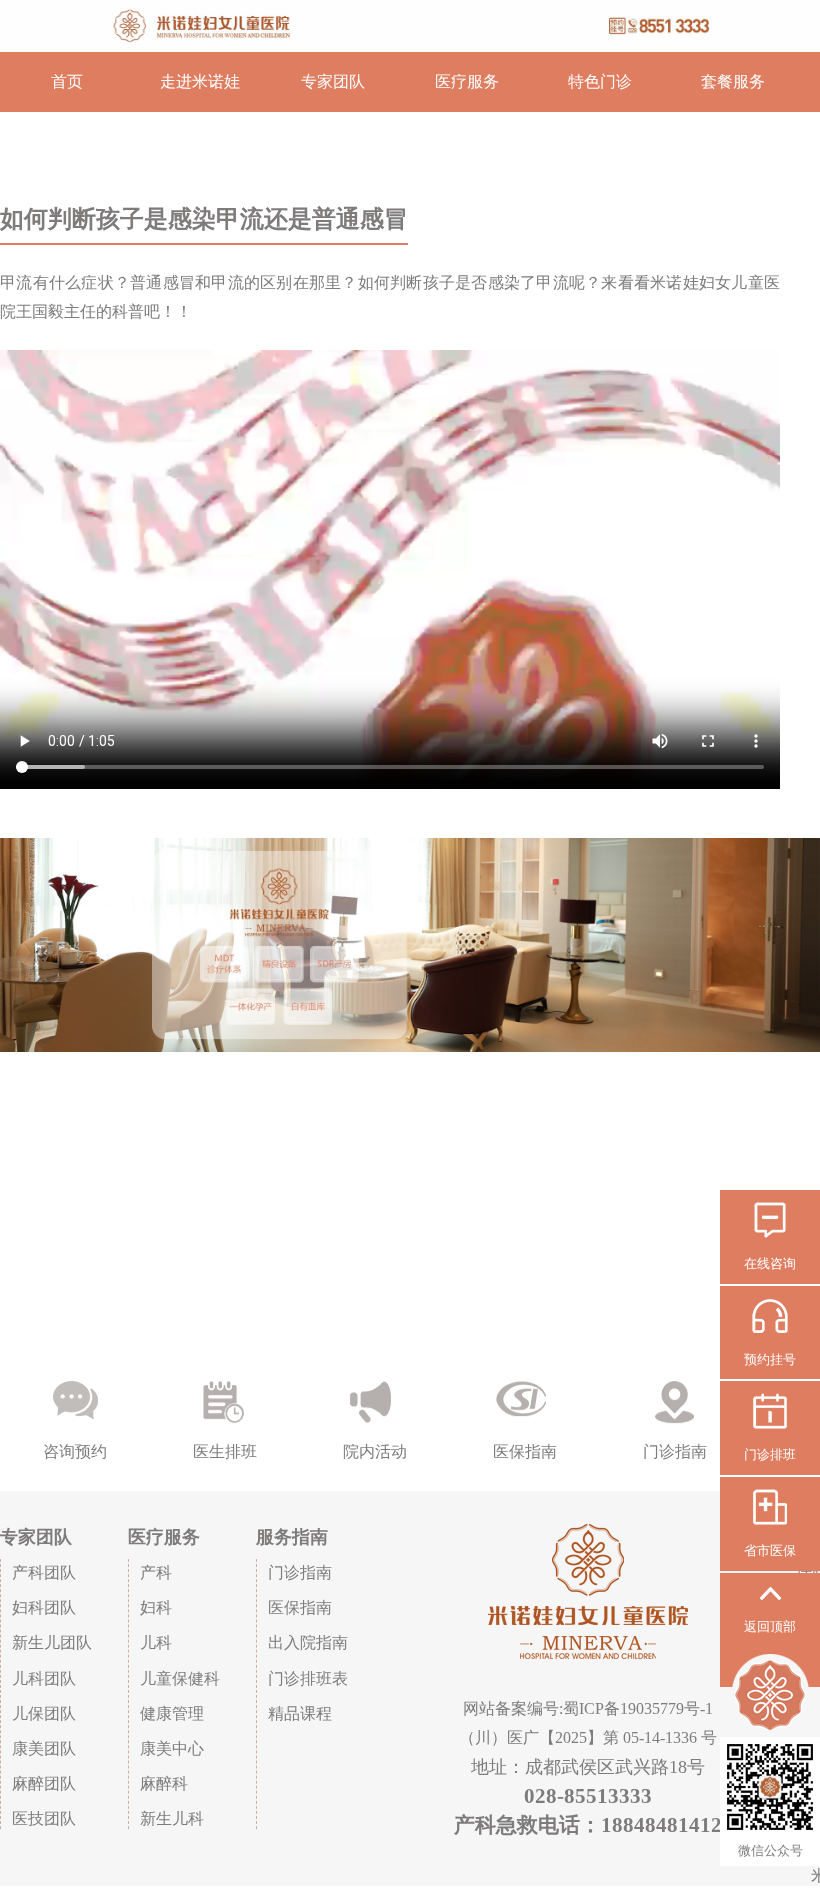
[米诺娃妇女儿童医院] (410, 26)
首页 (67, 81)
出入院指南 (308, 1642)
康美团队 (44, 1748)
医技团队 (44, 1818)
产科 (156, 1572)
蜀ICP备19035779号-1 (638, 1708)
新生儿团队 (52, 1642)
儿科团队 (44, 1678)
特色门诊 (600, 81)
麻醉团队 (44, 1783)
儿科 (156, 1642)
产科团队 (44, 1572)
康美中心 (172, 1748)
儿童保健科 (180, 1678)
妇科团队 (44, 1607)
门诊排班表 (308, 1678)
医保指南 (300, 1607)
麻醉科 (164, 1783)
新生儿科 (172, 1818)
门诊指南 (300, 1572)
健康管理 (172, 1713)
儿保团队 (44, 1713)
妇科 (156, 1607)
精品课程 (300, 1713)
